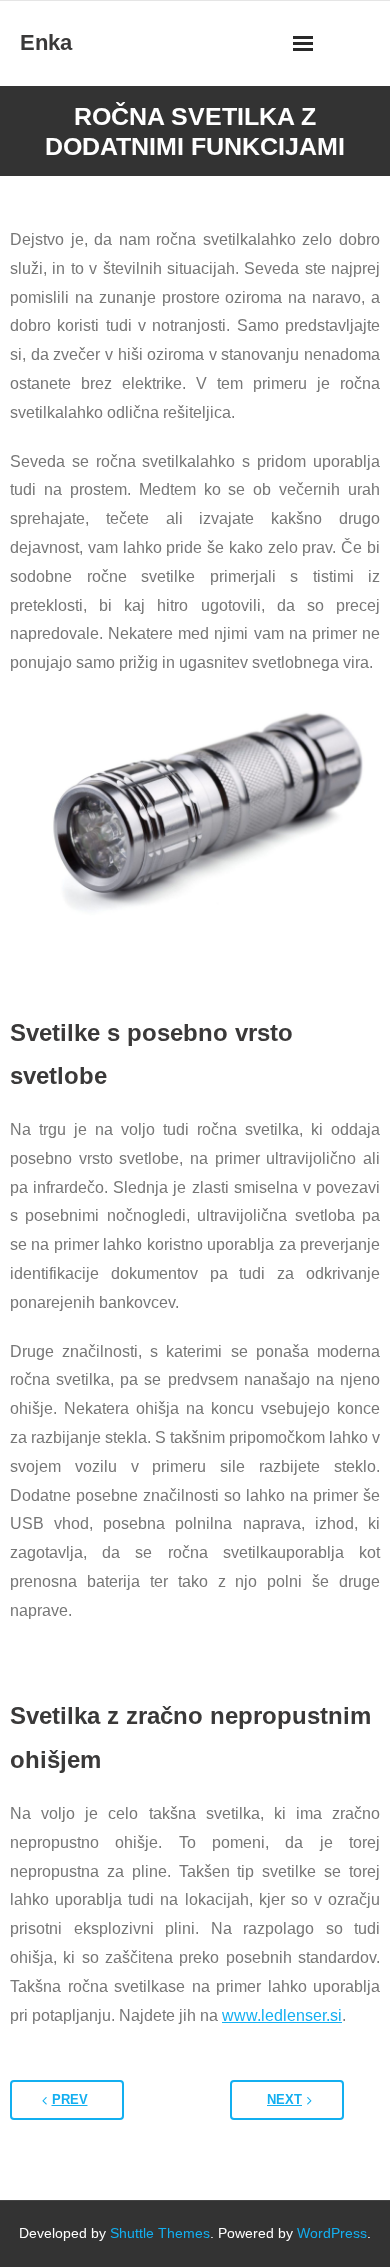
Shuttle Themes (160, 2233)
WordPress (332, 2233)
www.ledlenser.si (282, 2015)
